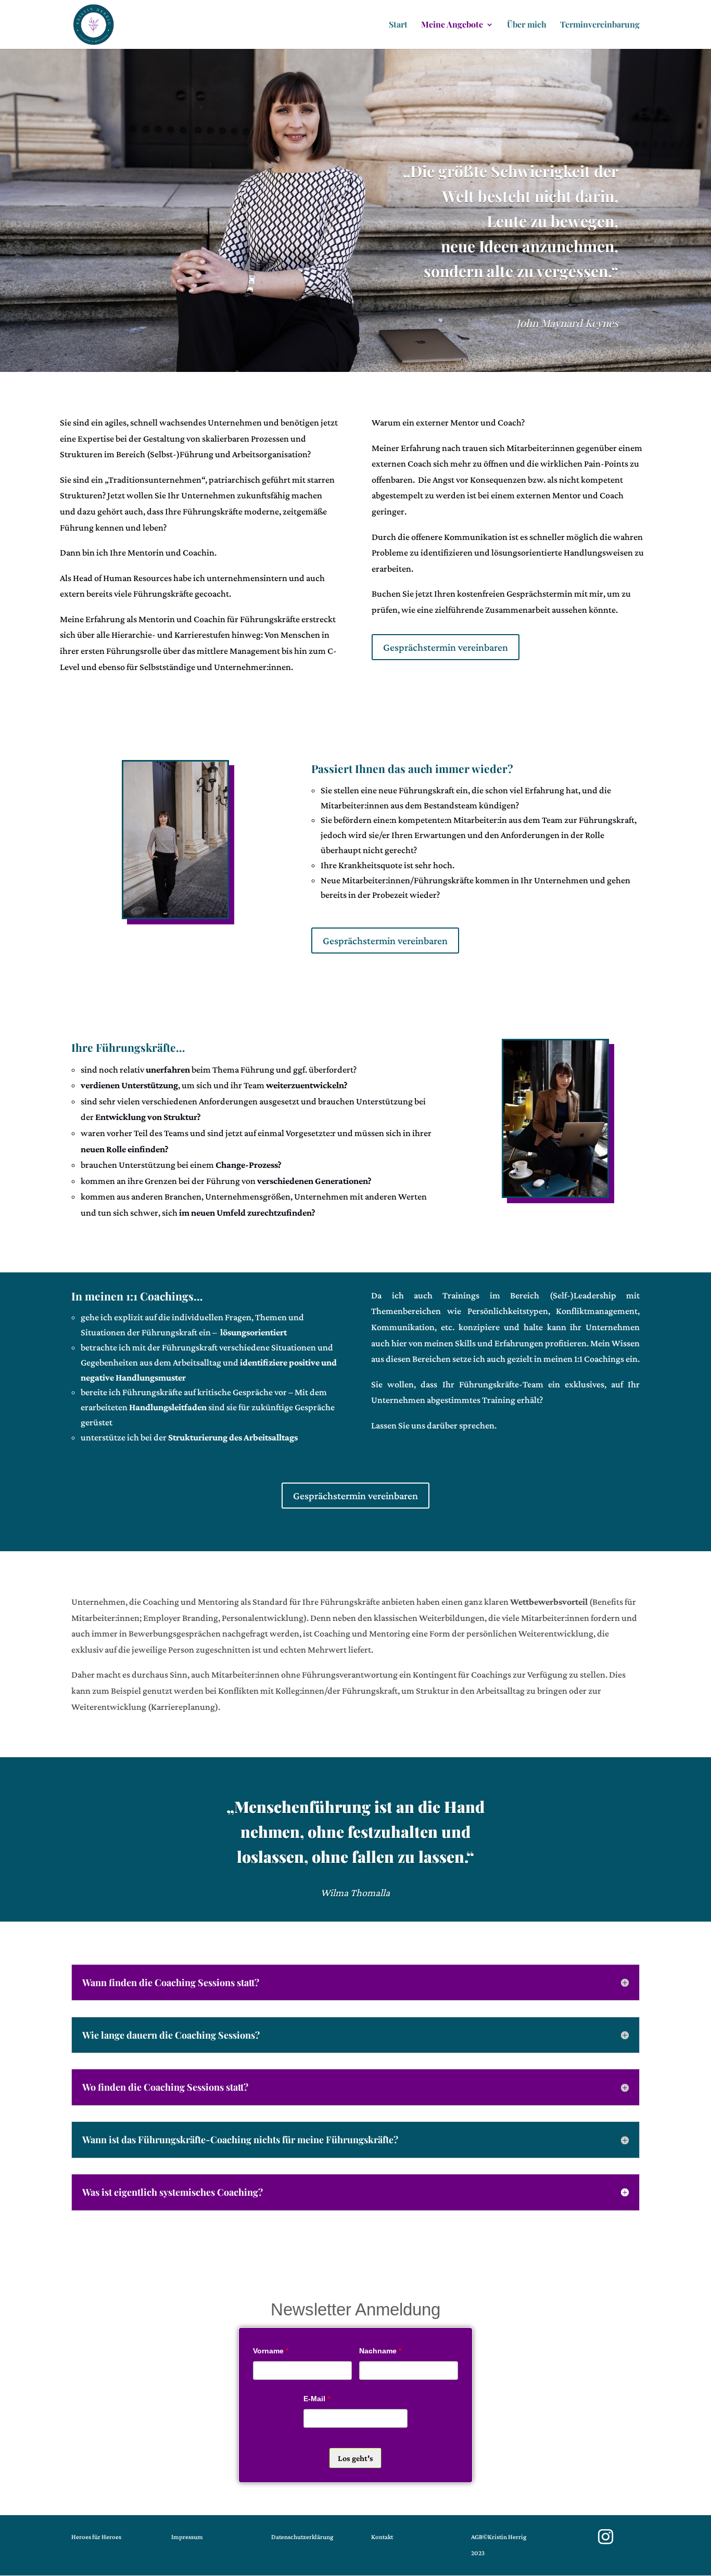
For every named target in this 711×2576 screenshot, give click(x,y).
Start (398, 25)
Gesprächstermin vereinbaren (446, 647)
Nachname (380, 2351)
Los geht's (355, 2458)
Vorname (271, 2351)
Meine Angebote (452, 25)
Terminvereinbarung (600, 25)
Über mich (527, 25)
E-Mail (317, 2399)
